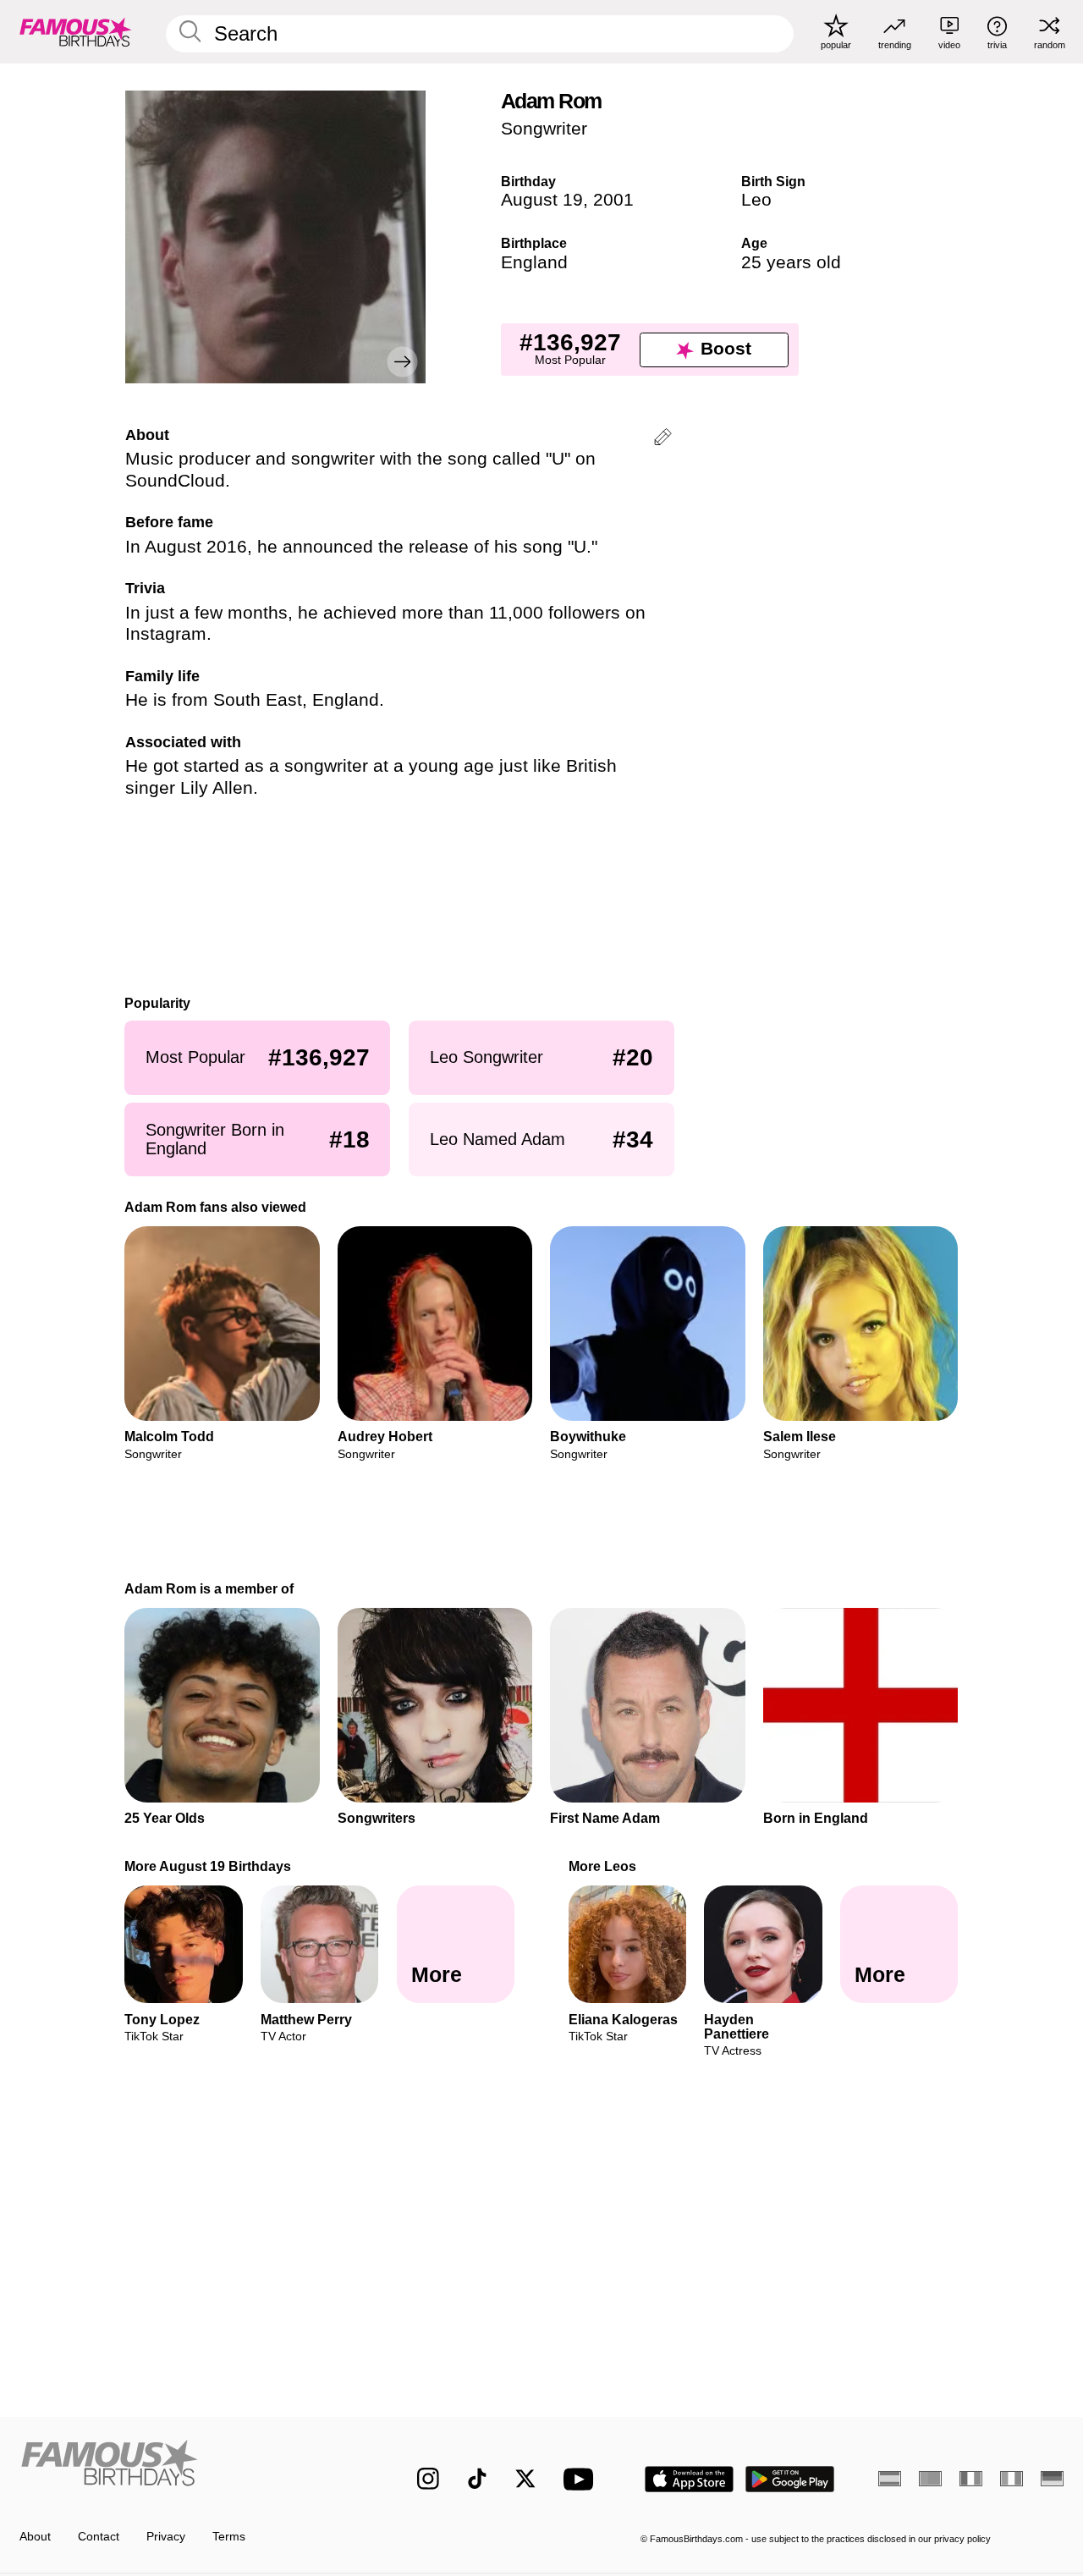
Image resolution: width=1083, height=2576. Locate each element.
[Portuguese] (930, 2479)
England (534, 262)
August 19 (542, 200)
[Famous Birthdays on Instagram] (428, 2479)
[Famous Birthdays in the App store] (689, 2479)
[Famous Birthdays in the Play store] (790, 2479)
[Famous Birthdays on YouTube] (582, 2479)
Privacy (166, 2537)
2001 (613, 200)
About (35, 2537)
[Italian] (1012, 2479)
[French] (971, 2479)
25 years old (791, 262)
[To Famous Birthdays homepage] (76, 31)
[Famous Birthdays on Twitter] (525, 2479)
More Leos (602, 1866)
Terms (229, 2537)
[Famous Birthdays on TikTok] (477, 2479)
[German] (1052, 2479)
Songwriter (544, 129)
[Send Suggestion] (663, 440)
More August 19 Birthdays (209, 1866)
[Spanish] (890, 2479)
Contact (99, 2537)
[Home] (187, 2466)
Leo (756, 200)
